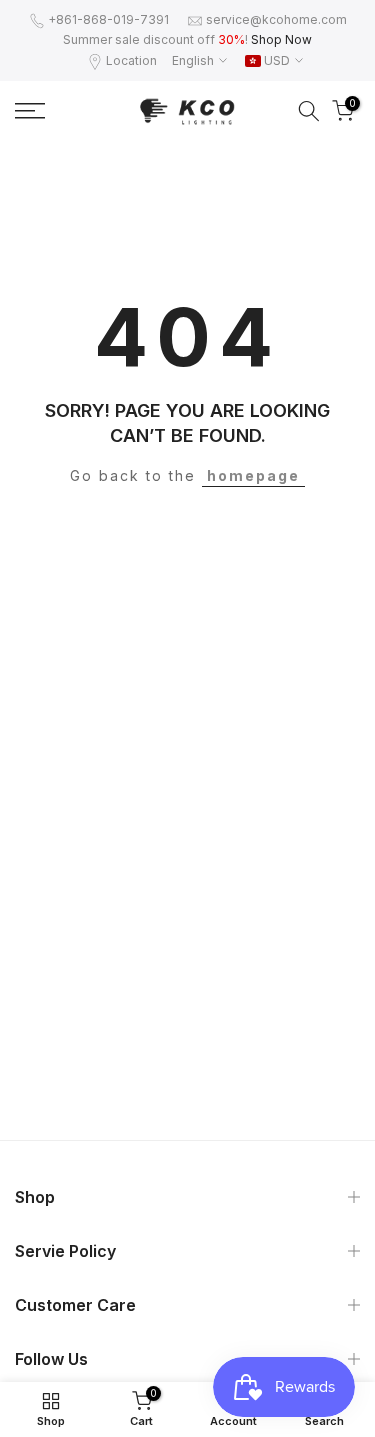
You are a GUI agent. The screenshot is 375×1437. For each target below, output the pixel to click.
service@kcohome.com (276, 19)
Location (131, 60)
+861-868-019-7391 (108, 19)
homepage (253, 475)
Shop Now (281, 39)
